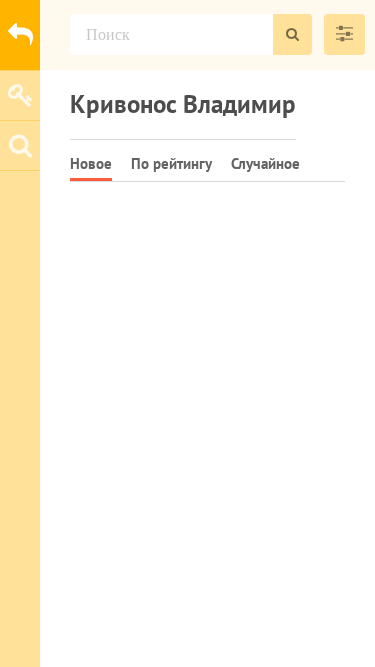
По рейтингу (171, 163)
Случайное (265, 163)
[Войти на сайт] (20, 95)
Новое (91, 163)
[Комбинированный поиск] (344, 34)
